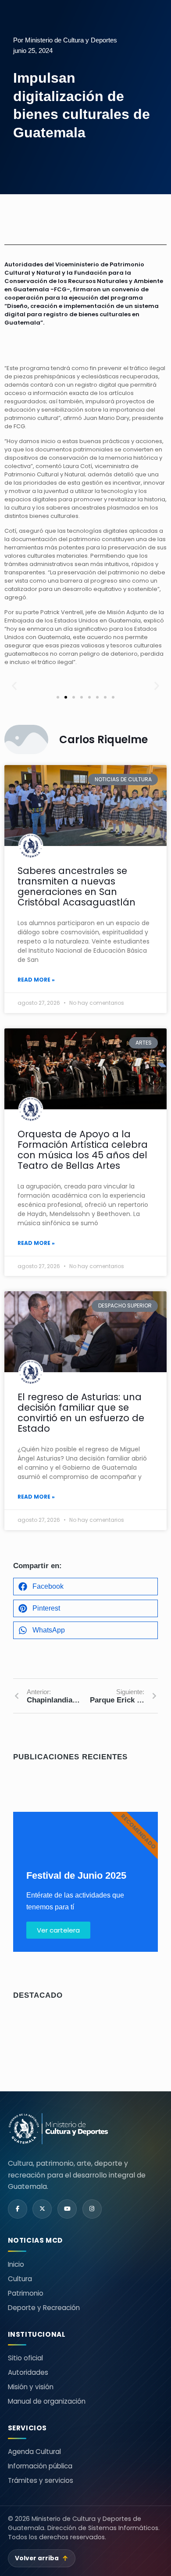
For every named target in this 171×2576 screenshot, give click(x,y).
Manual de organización (47, 2401)
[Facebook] (18, 2209)
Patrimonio (26, 2293)
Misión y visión (31, 2387)
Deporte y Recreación (44, 2308)
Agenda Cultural (34, 2452)
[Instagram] (92, 2209)
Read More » (36, 980)
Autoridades (28, 2372)
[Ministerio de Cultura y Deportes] (58, 2129)
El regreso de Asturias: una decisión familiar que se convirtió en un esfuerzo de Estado (81, 1413)
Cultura (20, 2279)
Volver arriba (42, 2558)
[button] (14, 686)
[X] (42, 2209)
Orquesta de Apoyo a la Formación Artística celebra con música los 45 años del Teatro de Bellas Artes (83, 1150)
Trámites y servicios (41, 2480)
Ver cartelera (58, 1930)
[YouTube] (67, 2209)
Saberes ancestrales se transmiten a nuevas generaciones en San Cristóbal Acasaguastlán (77, 886)
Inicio (16, 2264)
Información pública (40, 2466)
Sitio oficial (25, 2358)
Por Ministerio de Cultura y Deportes (65, 40)
